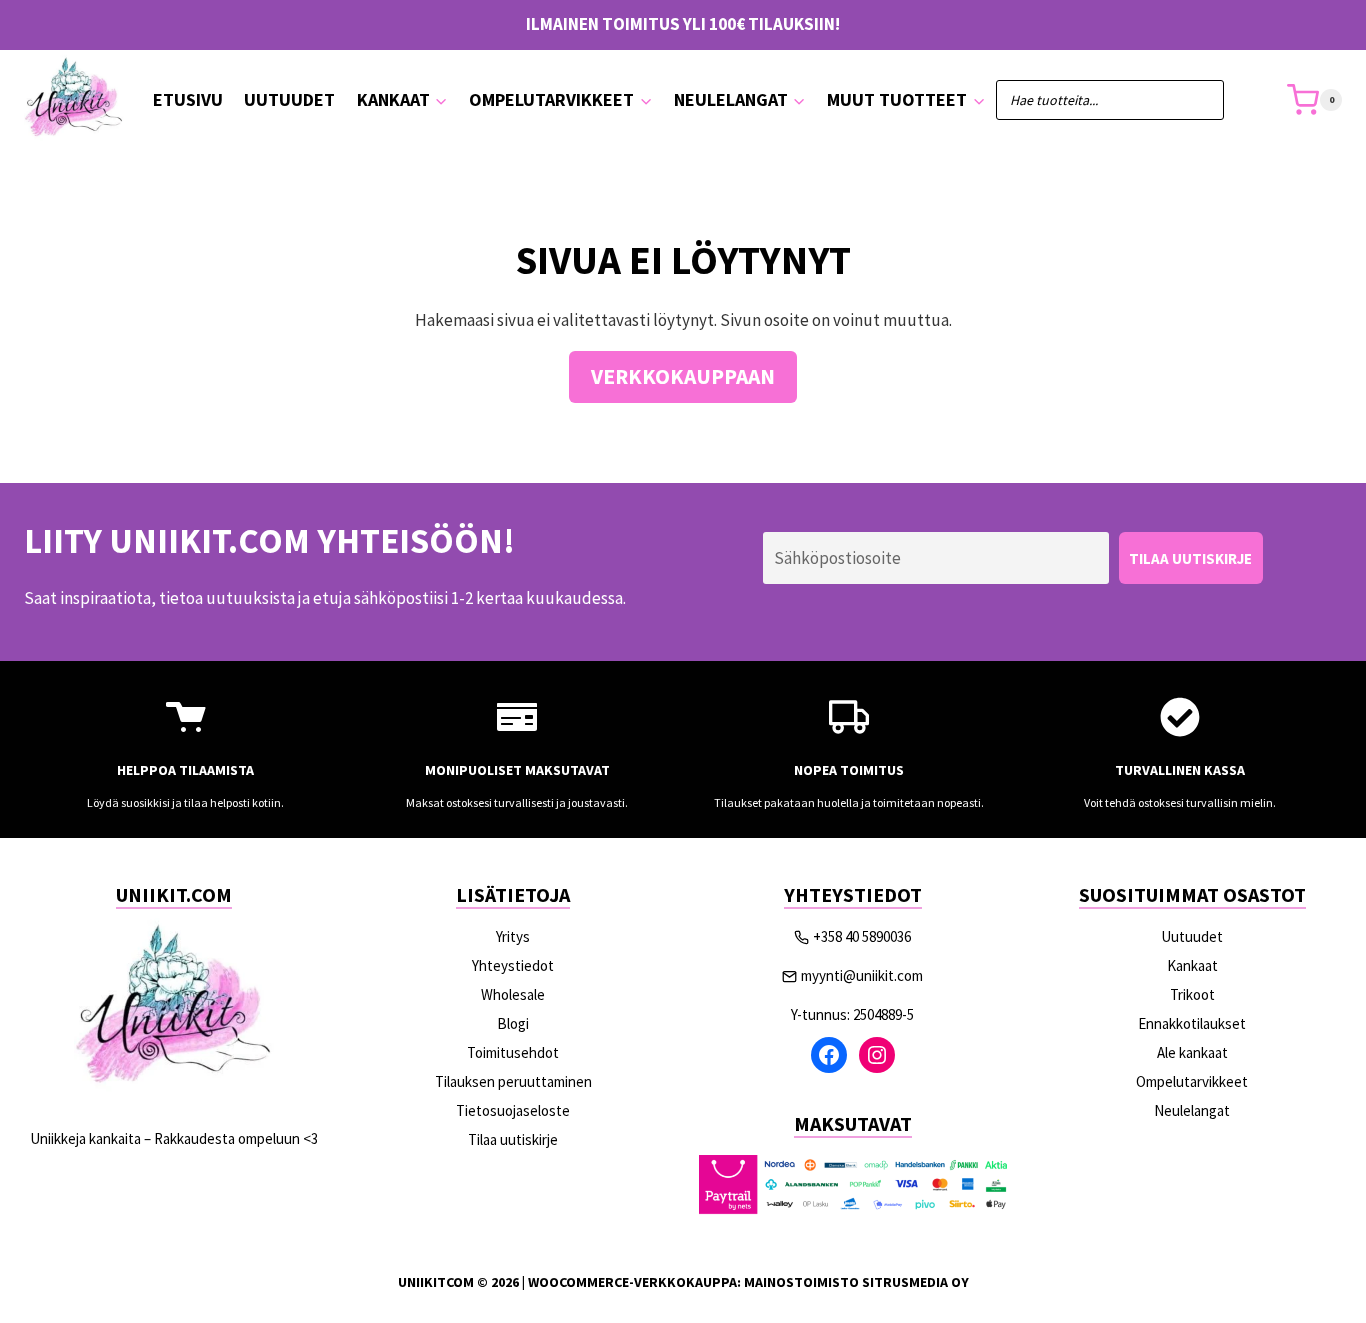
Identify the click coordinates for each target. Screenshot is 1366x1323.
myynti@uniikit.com (862, 975)
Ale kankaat (1192, 1052)
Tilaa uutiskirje (513, 1139)
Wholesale (513, 994)
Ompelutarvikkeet (1192, 1081)
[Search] (1199, 100)
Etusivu (188, 99)
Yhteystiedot (513, 965)
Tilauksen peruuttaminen (513, 1081)
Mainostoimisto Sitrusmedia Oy (856, 1282)
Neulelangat (1192, 1110)
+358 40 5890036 (862, 936)
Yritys (513, 936)
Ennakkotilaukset (1192, 1023)
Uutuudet (289, 99)
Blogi (513, 1023)
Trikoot (1192, 994)
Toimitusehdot (513, 1052)
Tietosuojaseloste (513, 1110)
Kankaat (1192, 965)
